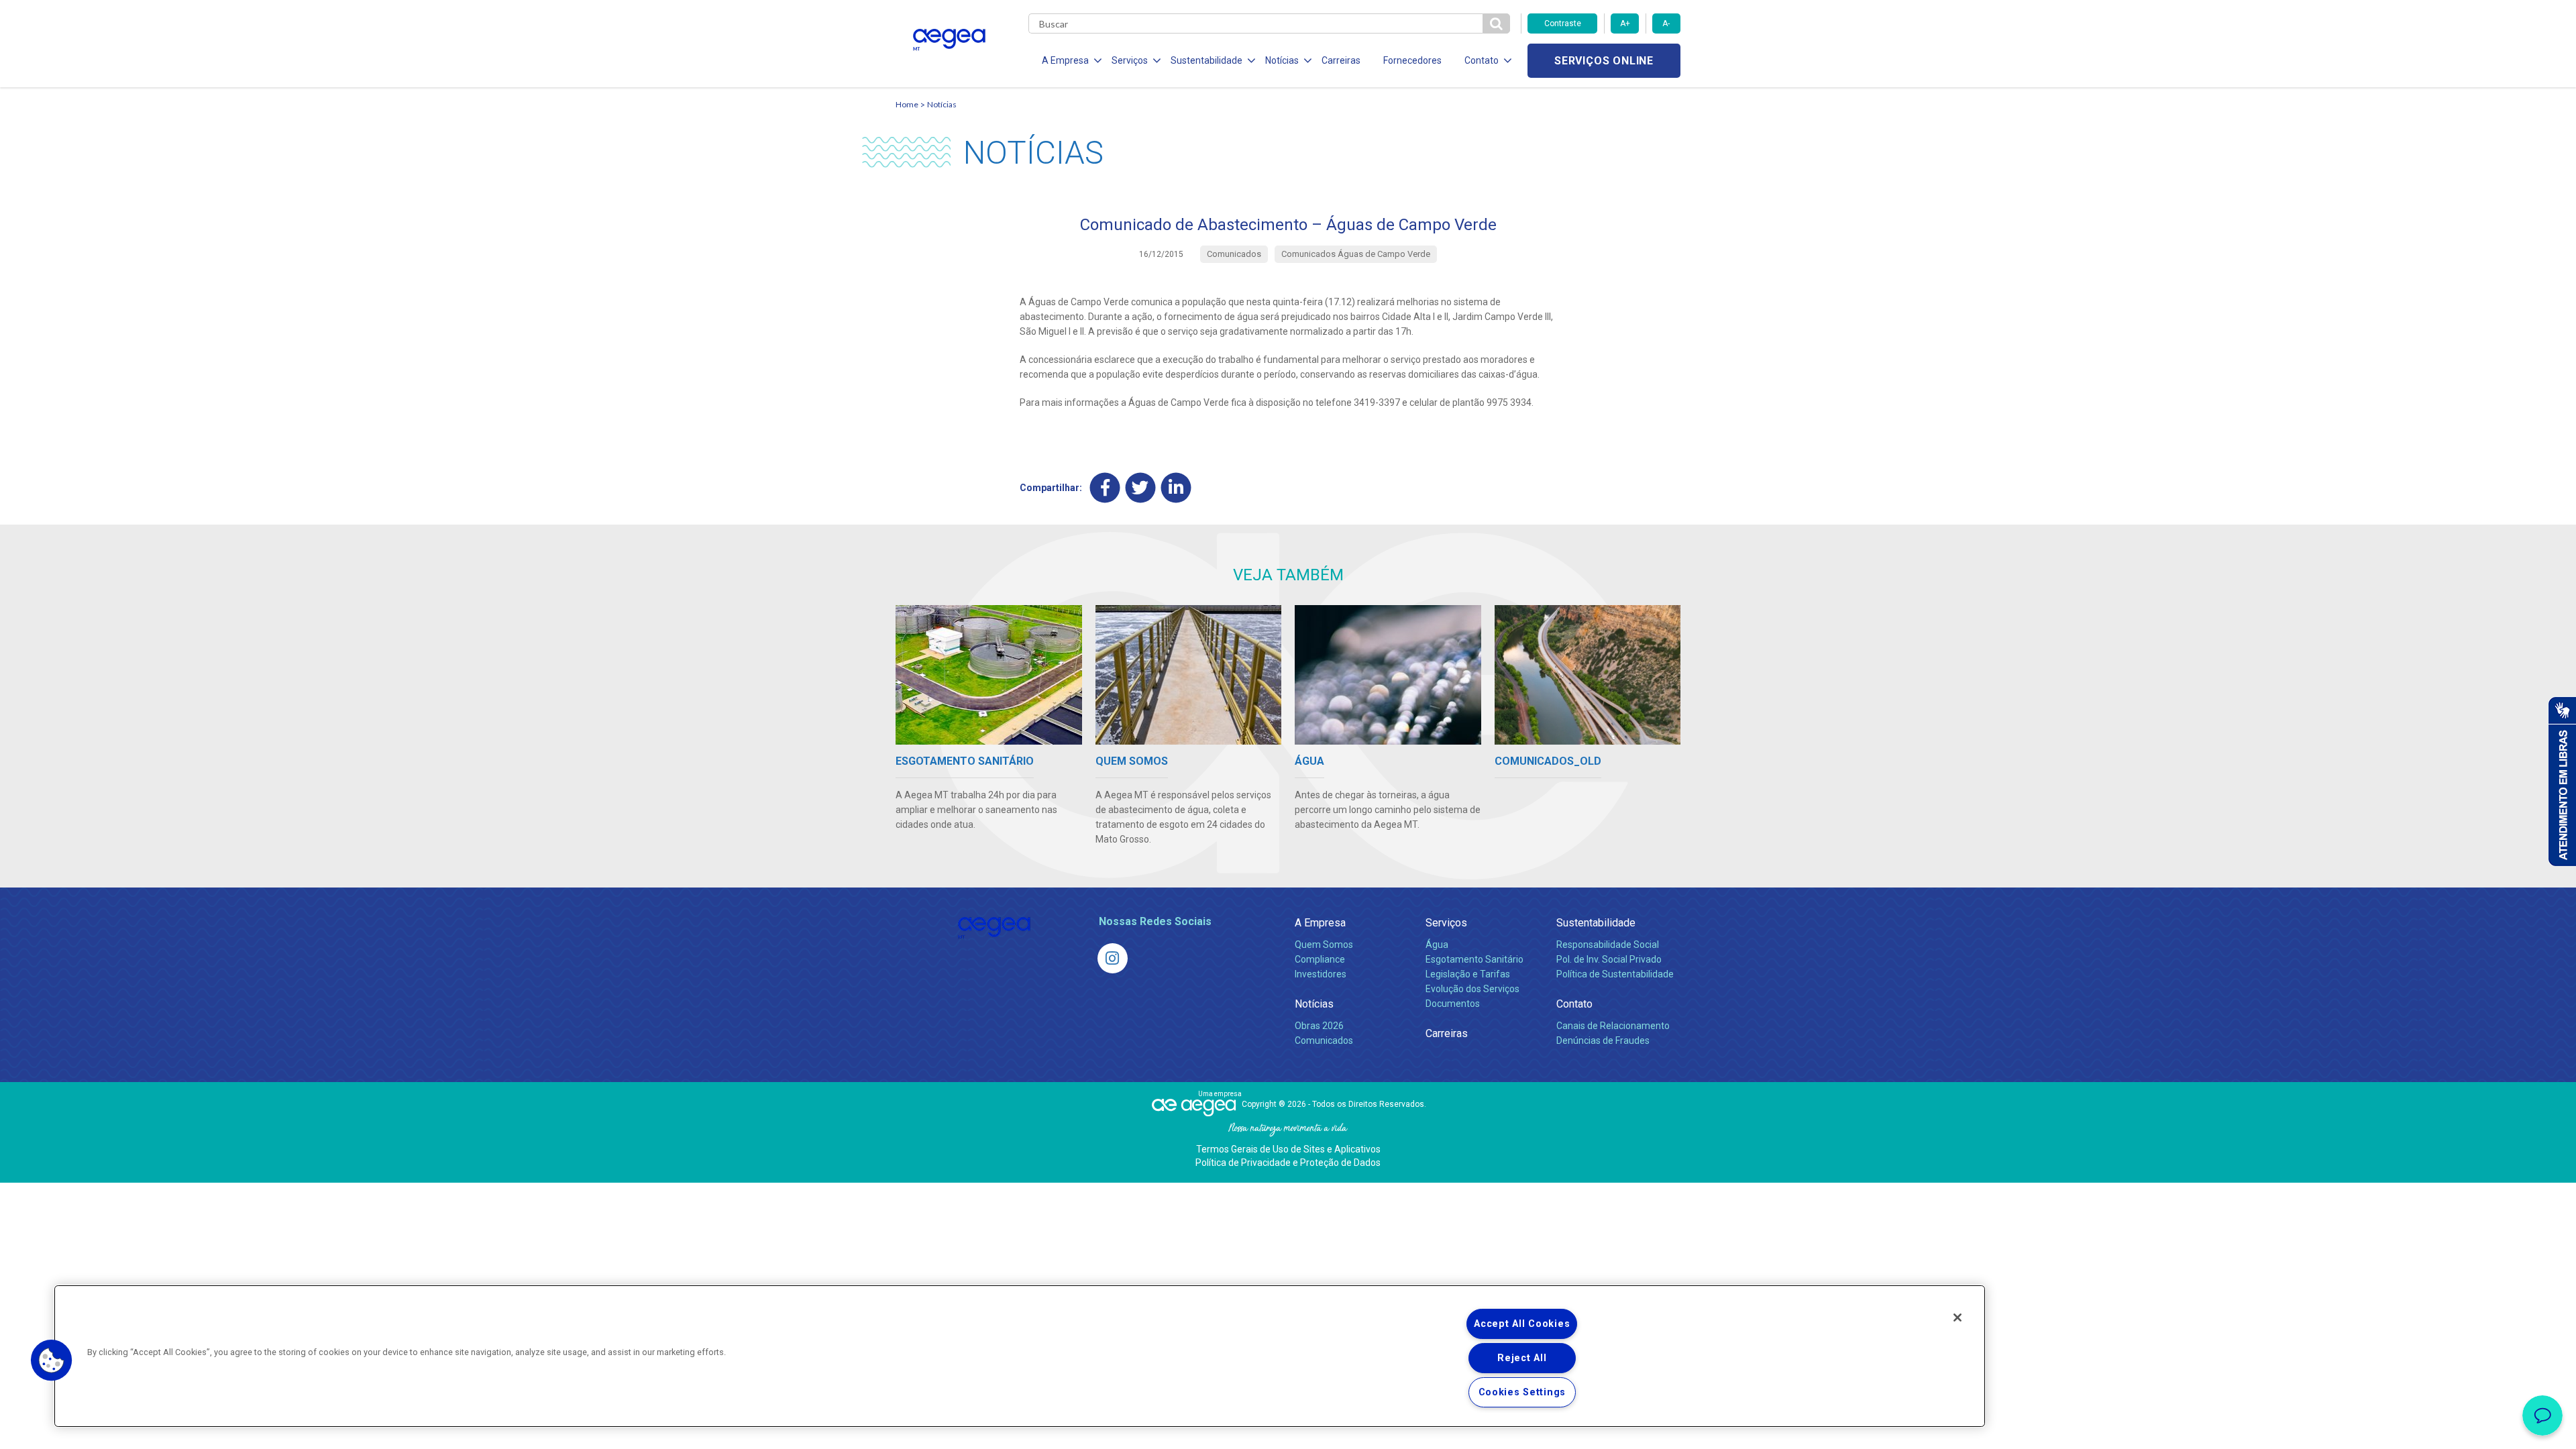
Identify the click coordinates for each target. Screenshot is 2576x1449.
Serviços (1446, 923)
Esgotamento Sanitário (1474, 959)
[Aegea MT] (1113, 958)
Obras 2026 (1319, 1026)
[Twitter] (1141, 487)
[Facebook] (1105, 487)
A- (1666, 23)
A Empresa (1320, 923)
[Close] (1957, 1318)
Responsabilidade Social (1608, 945)
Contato (1574, 1004)
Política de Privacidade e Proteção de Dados (1288, 1163)
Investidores (1321, 974)
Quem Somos (1324, 945)
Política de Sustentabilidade (1615, 974)
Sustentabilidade (1596, 923)
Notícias (942, 104)
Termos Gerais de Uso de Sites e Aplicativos (1288, 1149)
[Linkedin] (1176, 487)
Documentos (1453, 1004)
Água (1437, 945)
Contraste (1563, 23)
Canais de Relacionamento (1613, 1026)
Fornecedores (1412, 60)
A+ (1625, 23)
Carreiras (1341, 60)
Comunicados (1324, 1040)
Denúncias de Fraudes (1603, 1040)
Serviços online (1604, 61)
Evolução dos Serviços (1472, 989)
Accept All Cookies (1522, 1324)
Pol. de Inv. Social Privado (1609, 959)
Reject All (1522, 1358)
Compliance (1320, 959)
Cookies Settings (1522, 1392)
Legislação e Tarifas (1468, 974)
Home (907, 104)
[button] (52, 1360)
